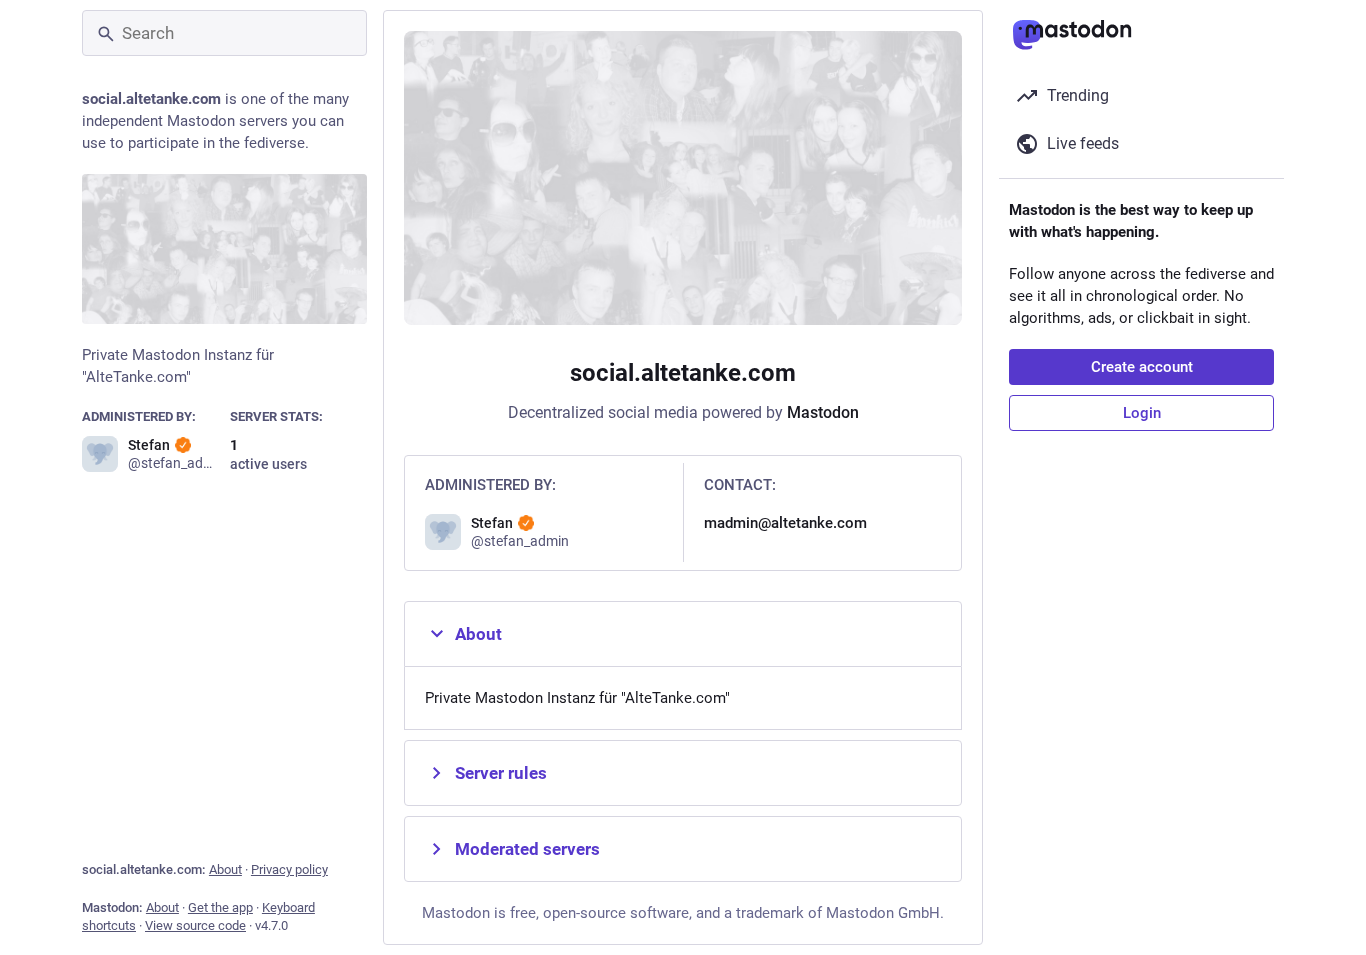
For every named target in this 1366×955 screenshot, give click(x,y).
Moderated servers (527, 849)
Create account (1142, 367)
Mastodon (823, 412)
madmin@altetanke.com (785, 523)
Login (1142, 413)
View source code (195, 925)
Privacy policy (289, 869)
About (225, 869)
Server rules (501, 773)
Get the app (220, 907)
